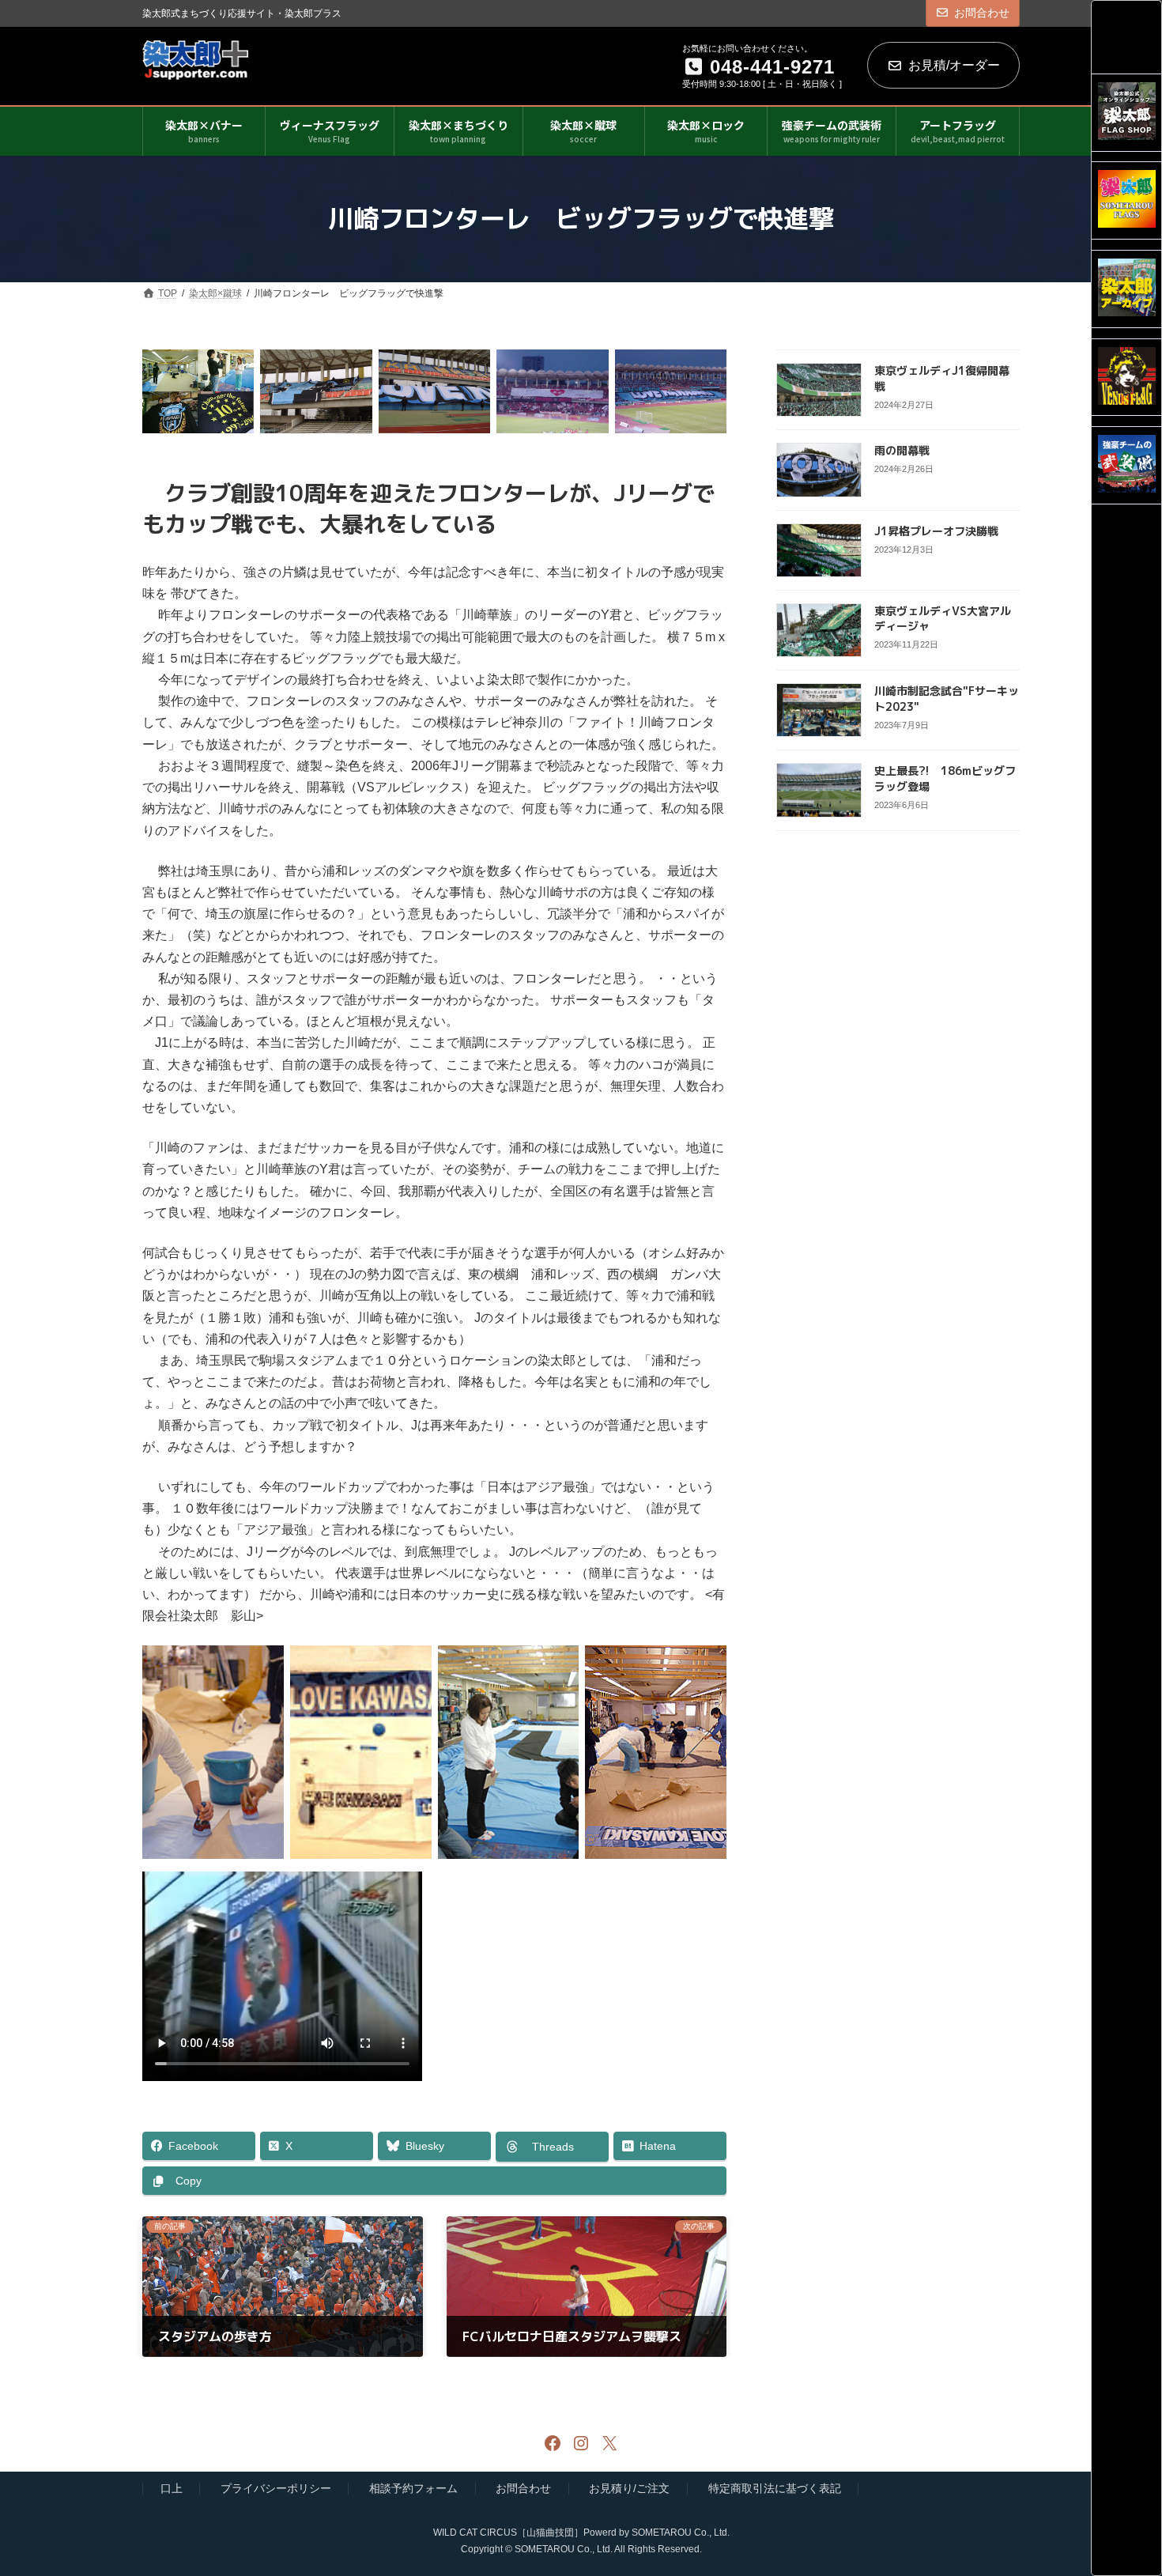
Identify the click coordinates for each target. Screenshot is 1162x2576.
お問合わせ (982, 13)
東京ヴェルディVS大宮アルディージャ (943, 618)
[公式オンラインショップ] (1127, 113)
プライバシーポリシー (276, 2488)
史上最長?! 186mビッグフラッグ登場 (945, 778)
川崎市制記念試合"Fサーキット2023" (947, 699)
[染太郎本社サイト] (1127, 200)
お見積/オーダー (954, 65)
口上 (172, 2488)
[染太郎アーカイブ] (1127, 289)
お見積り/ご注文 (629, 2488)
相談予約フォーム (413, 2488)
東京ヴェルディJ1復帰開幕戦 (942, 378)
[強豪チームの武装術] (1127, 465)
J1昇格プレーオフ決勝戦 (936, 530)
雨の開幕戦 (902, 450)
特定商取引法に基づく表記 (775, 2488)
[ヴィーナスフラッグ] (1127, 378)
